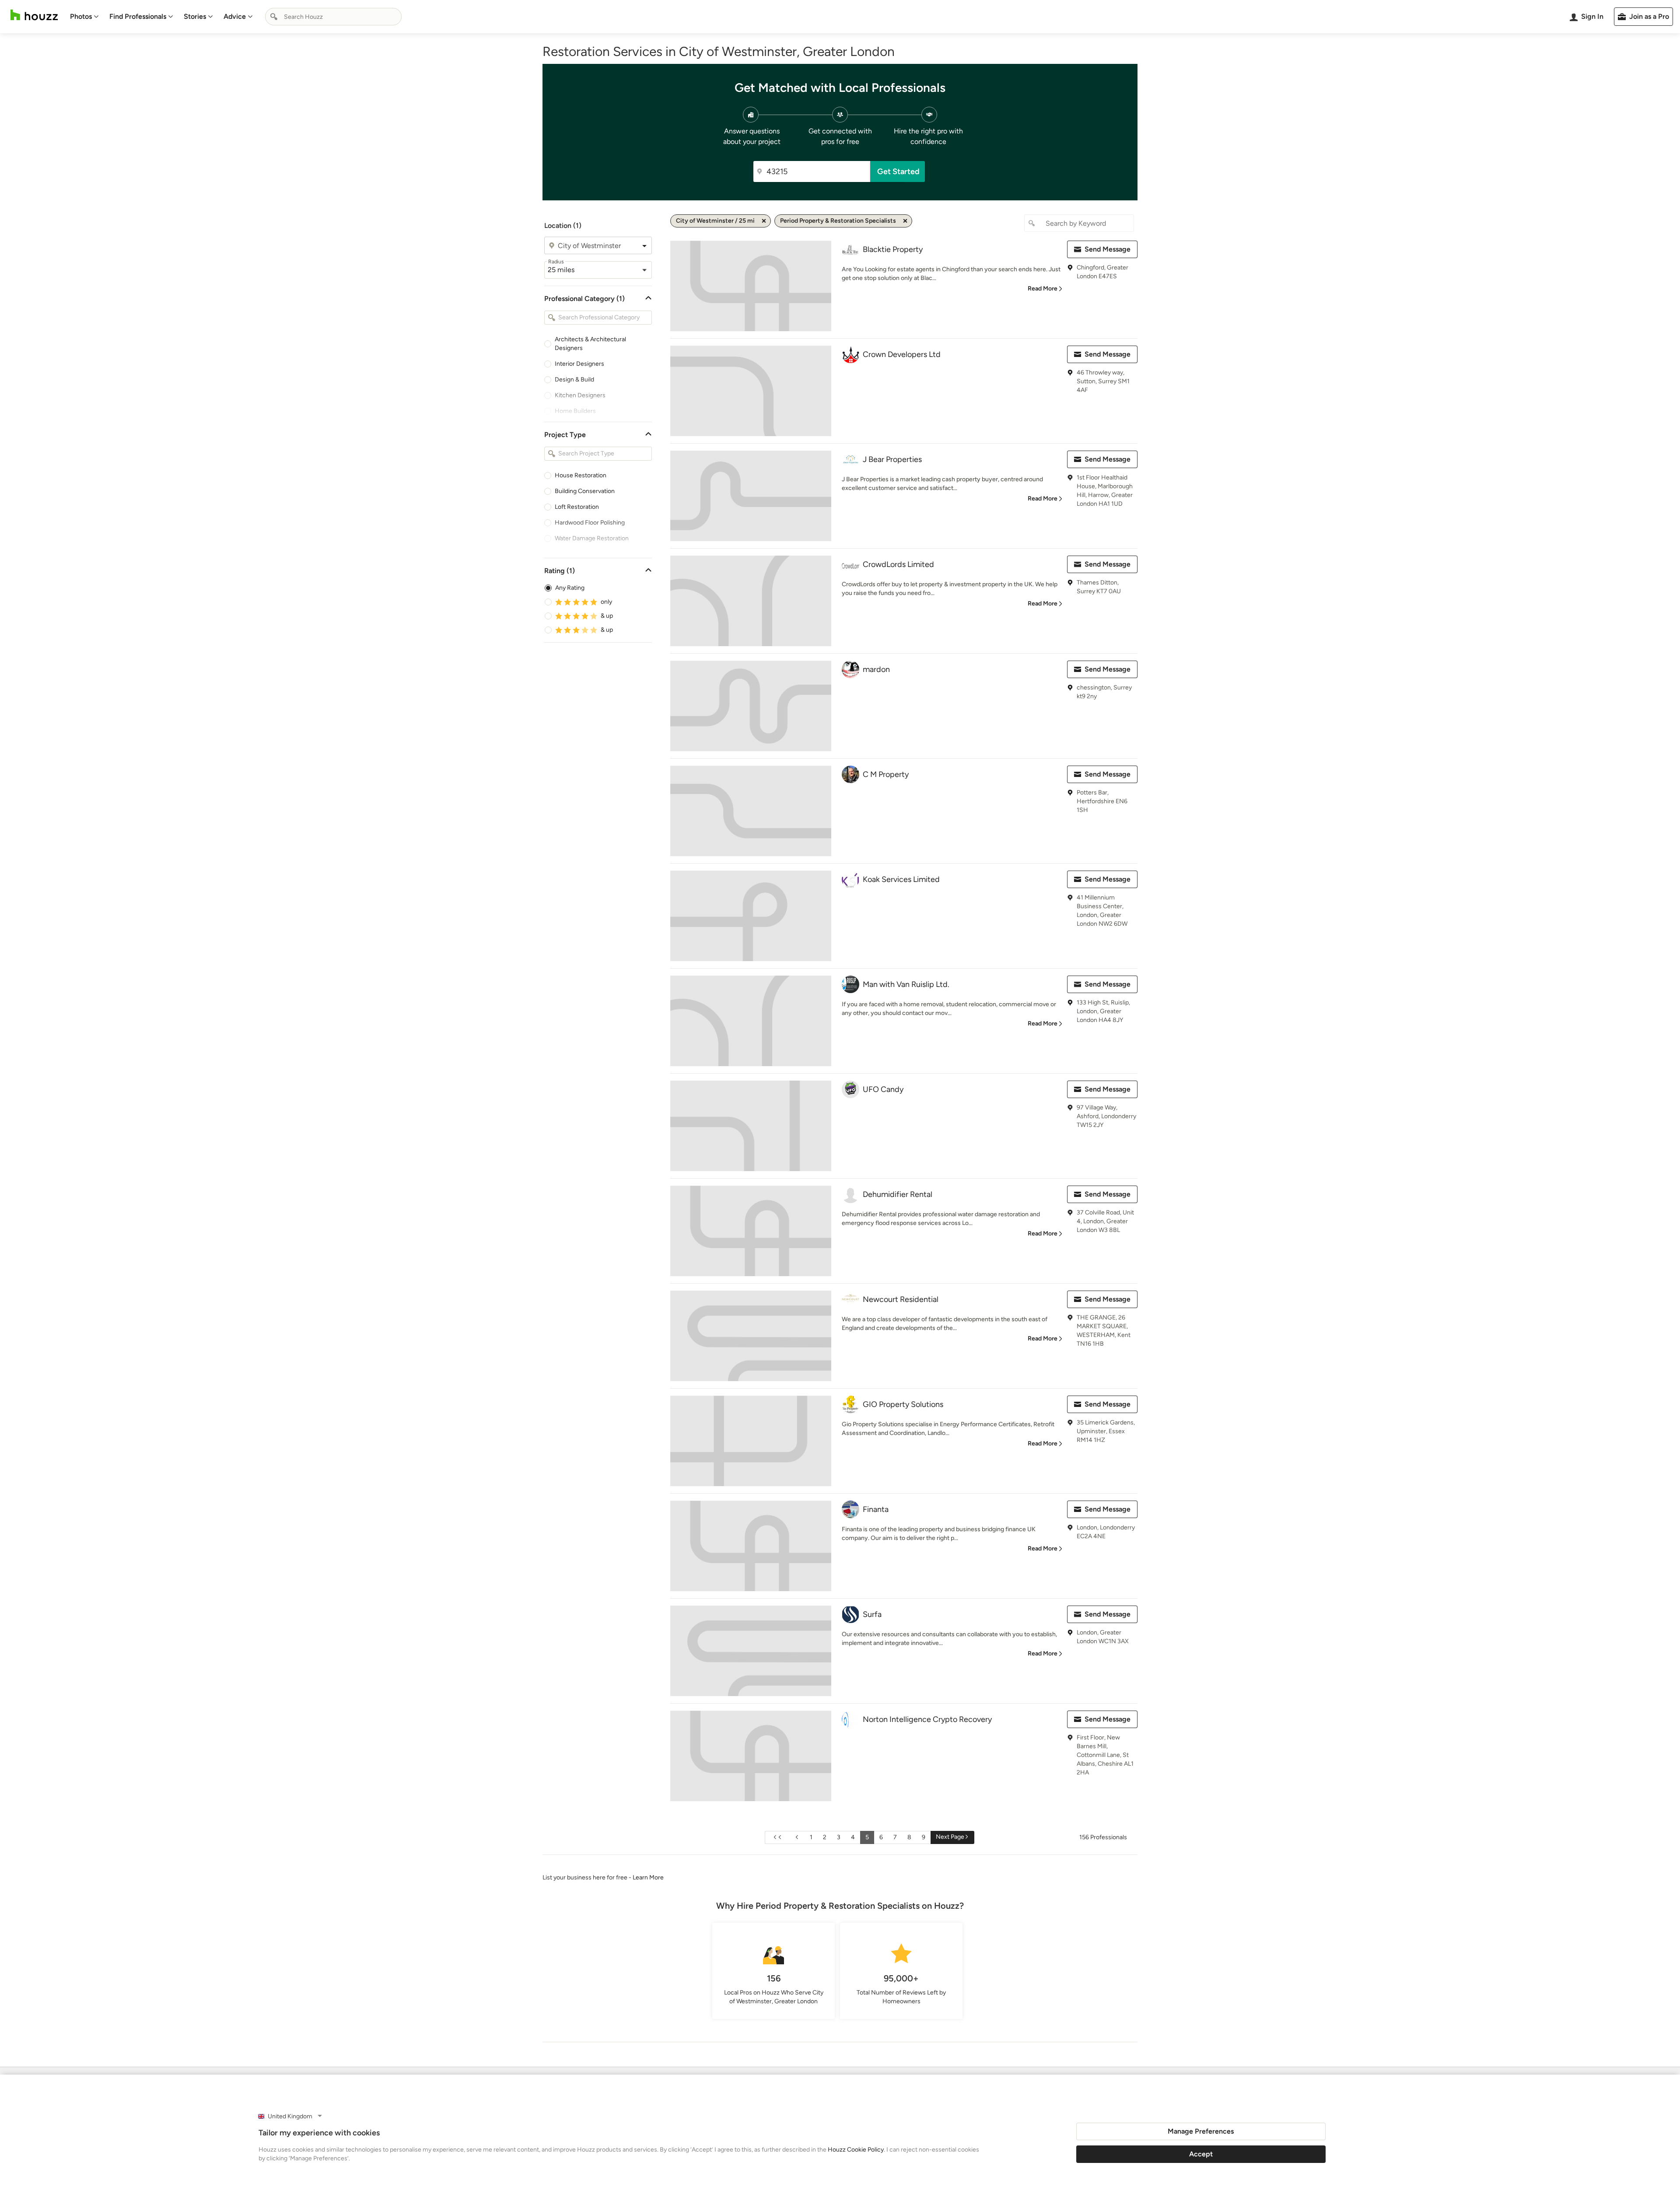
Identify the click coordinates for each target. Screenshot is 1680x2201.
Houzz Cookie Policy (856, 2150)
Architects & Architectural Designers (590, 344)
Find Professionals (138, 16)
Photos (81, 16)
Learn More (648, 1877)
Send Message (1108, 249)
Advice (235, 16)
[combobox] (333, 17)
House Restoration (581, 475)
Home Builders (575, 411)
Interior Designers (579, 364)
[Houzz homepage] (34, 15)
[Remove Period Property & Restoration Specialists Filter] (905, 221)
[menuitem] (84, 17)
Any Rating (570, 588)
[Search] (274, 17)
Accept (1201, 2154)
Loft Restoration (577, 507)
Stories (195, 16)
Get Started (898, 171)
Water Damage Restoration (592, 538)
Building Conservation (585, 491)
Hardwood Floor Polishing (590, 523)
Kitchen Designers (580, 395)
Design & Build (574, 380)
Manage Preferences (1201, 2131)
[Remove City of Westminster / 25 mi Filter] (764, 221)
